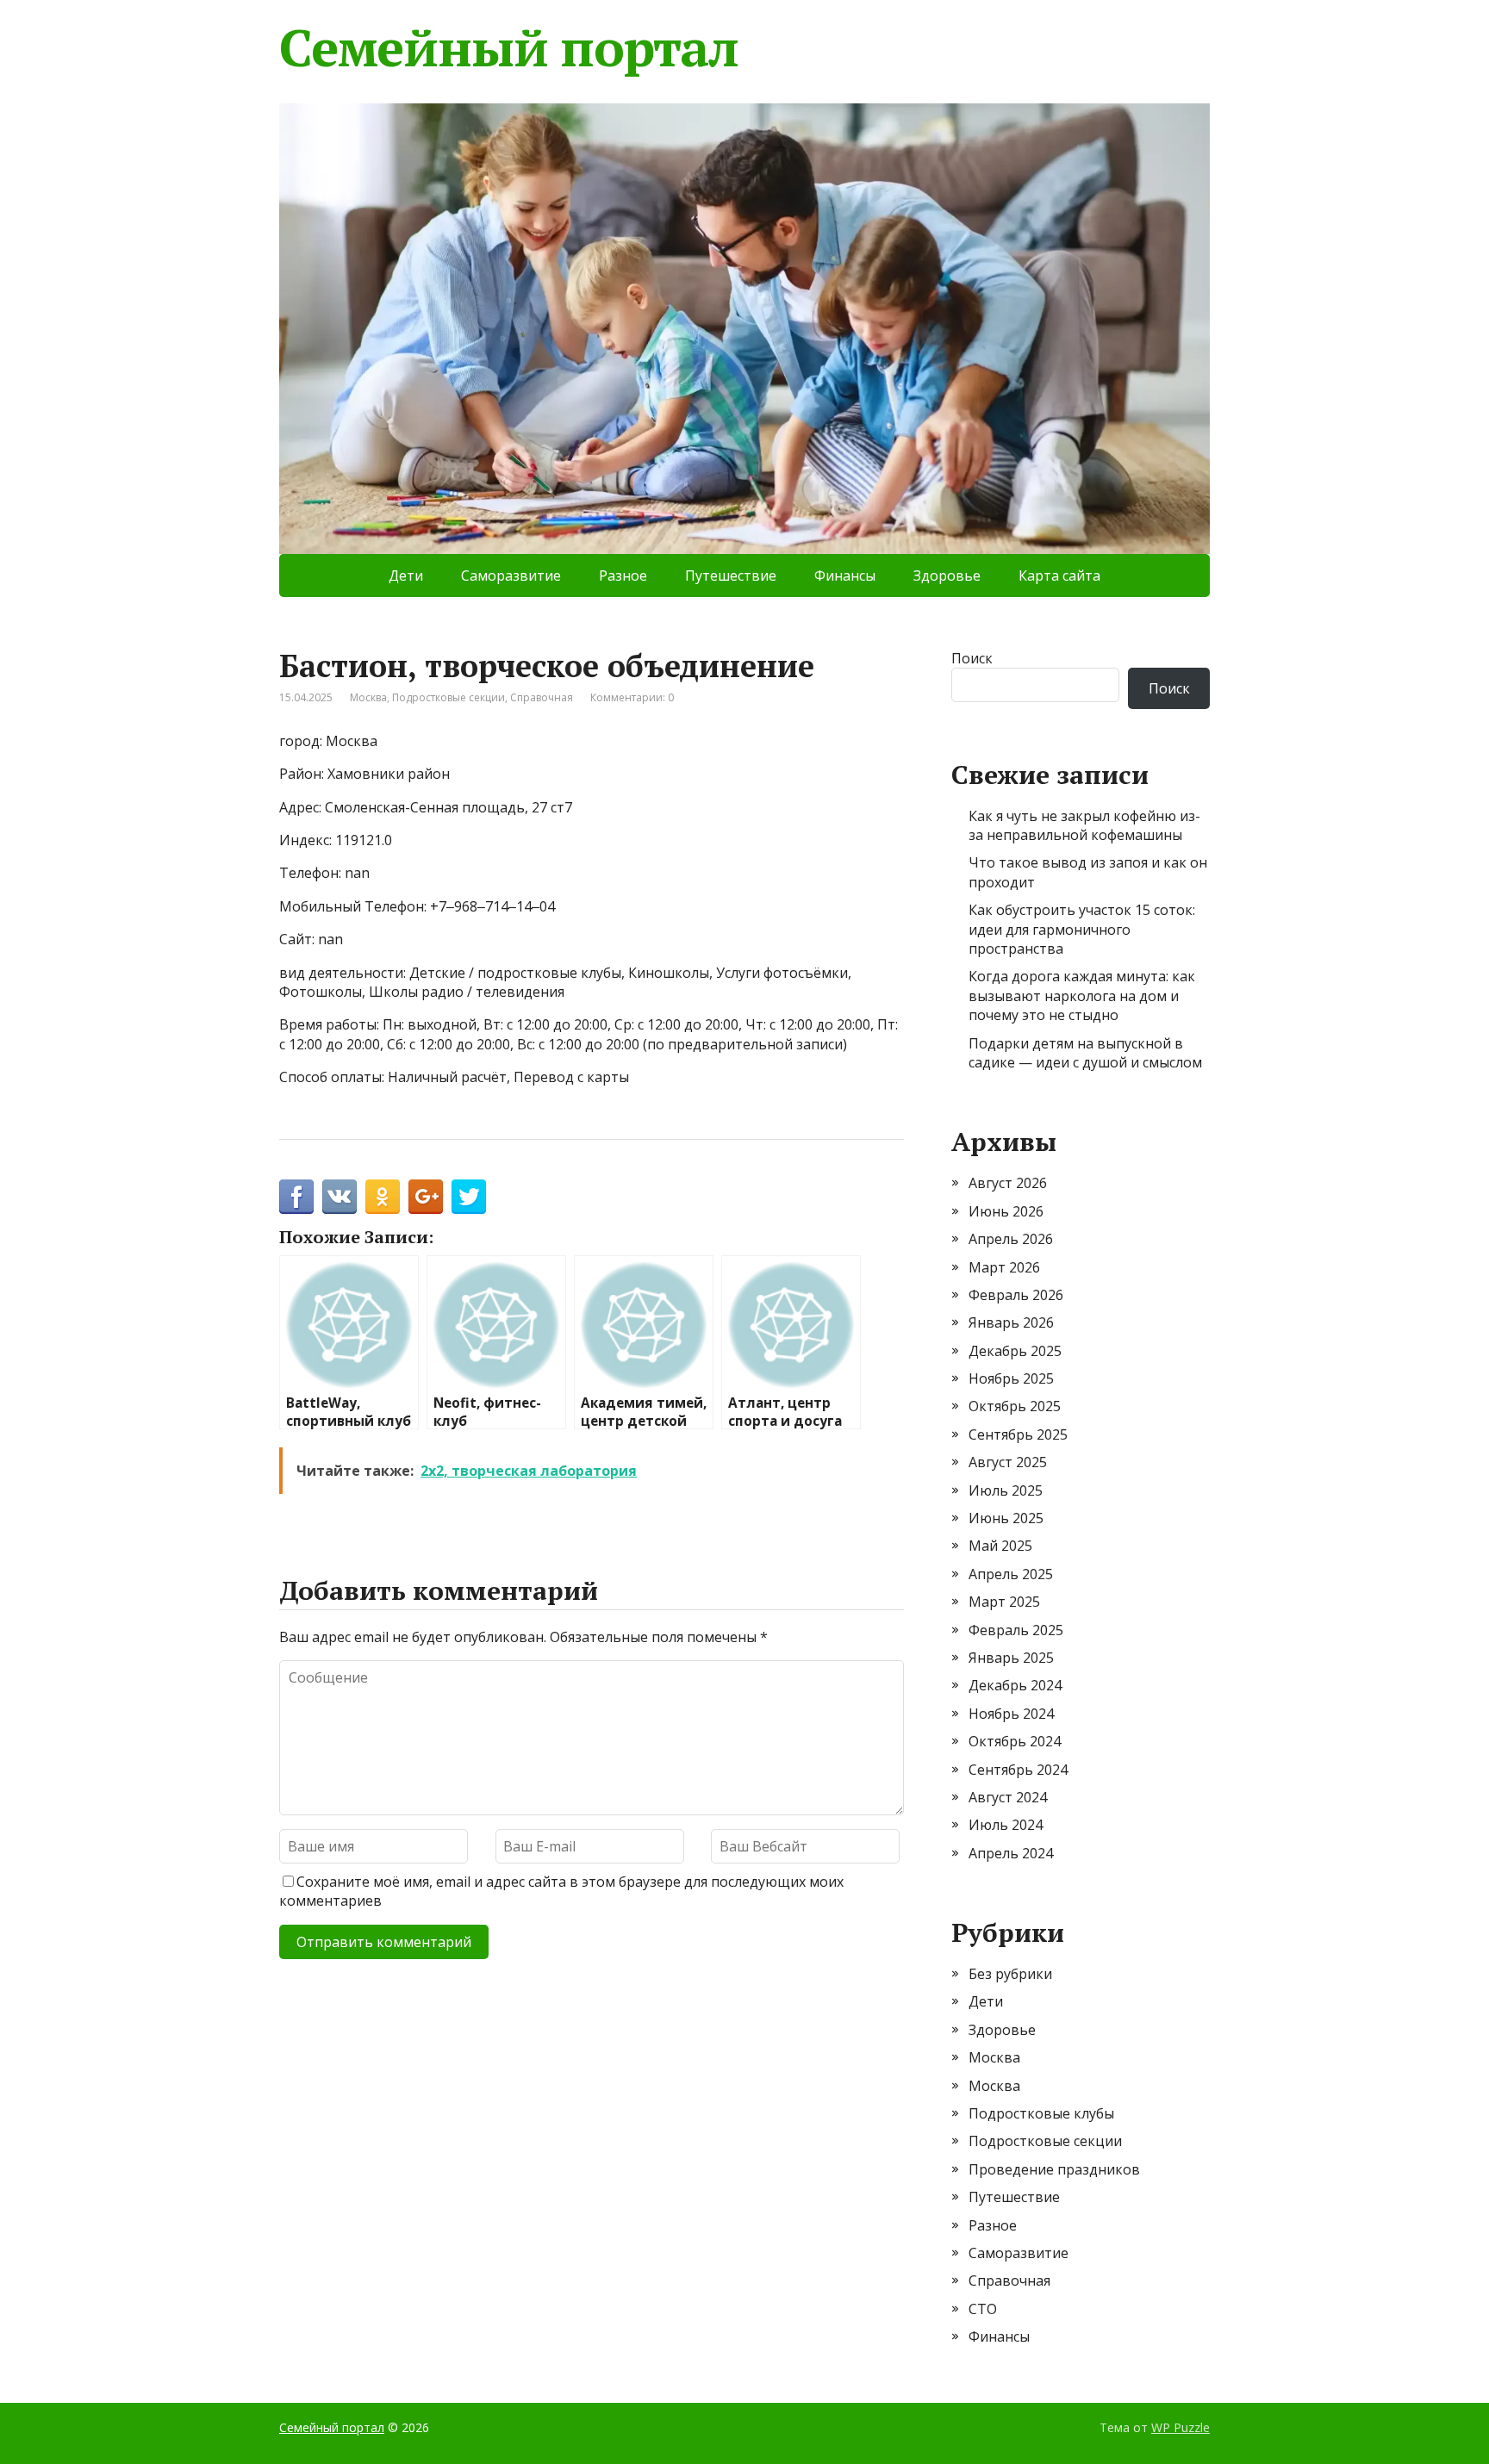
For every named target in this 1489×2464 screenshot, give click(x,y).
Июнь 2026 (1006, 1211)
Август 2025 (1008, 1462)
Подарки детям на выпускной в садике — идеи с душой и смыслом (1085, 1053)
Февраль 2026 (1016, 1295)
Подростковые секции (449, 697)
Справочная (542, 697)
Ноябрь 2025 (1011, 1378)
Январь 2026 (1011, 1322)
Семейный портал (509, 47)
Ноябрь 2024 (1011, 1714)
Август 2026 (1008, 1183)
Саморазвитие (511, 576)
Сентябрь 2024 (1018, 1770)
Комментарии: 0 (632, 697)
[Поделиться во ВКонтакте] (340, 1197)
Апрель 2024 (1011, 1853)
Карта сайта (1059, 576)
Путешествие (731, 576)
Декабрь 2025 (1015, 1351)
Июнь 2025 (1006, 1518)
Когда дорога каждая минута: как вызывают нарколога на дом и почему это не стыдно (1082, 996)
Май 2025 (1000, 1546)
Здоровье (947, 576)
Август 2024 (1008, 1797)
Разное (623, 576)
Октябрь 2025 (1015, 1406)
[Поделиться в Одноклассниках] (383, 1197)
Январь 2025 (1011, 1658)
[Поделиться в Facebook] (296, 1197)
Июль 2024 (1006, 1825)
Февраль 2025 (1016, 1630)
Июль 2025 (1006, 1490)
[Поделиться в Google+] (426, 1197)
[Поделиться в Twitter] (469, 1197)
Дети (406, 576)
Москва (368, 697)
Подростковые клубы (1041, 2113)
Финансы (845, 576)
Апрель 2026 (1011, 1239)
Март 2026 (1004, 1267)
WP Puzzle (1181, 2427)
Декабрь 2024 (1015, 1685)
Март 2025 (1004, 1602)
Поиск (972, 658)
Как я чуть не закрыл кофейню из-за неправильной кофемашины (1084, 825)
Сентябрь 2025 (1018, 1434)
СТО (983, 2309)
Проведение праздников (1054, 2169)
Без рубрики (1010, 1974)
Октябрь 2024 (1015, 1741)
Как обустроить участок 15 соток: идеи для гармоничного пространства (1082, 929)
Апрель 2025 (1011, 1574)
